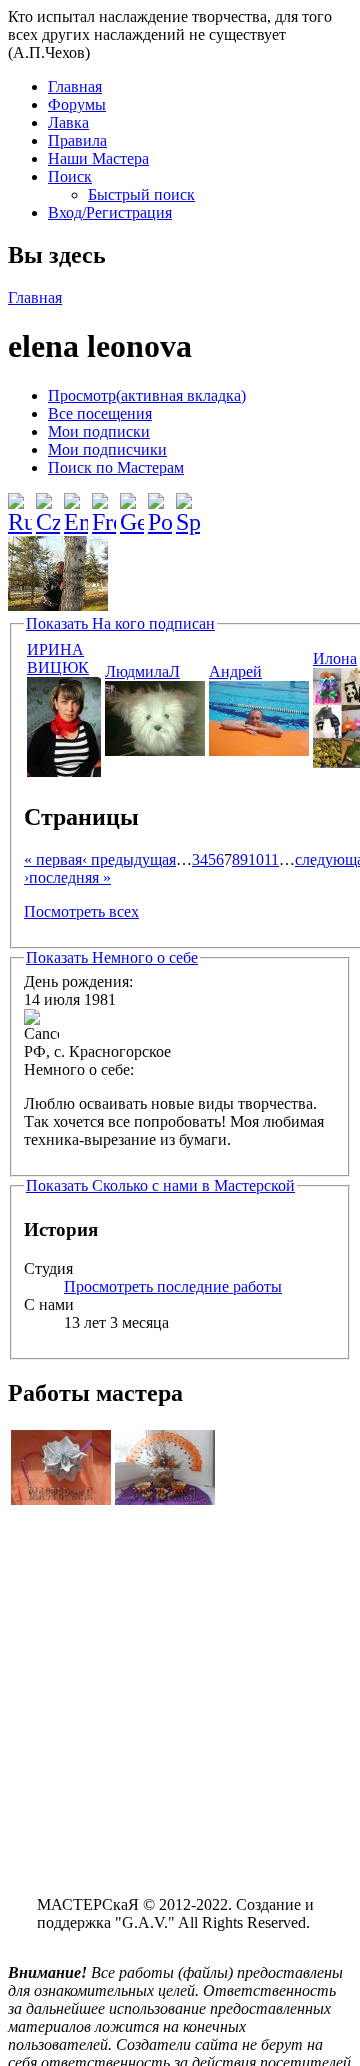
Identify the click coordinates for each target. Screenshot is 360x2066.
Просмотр (147, 395)
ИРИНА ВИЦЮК (58, 658)
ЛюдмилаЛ (142, 671)
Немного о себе (112, 957)
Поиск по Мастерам (116, 467)
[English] (76, 506)
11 (271, 859)
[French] (104, 506)
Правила (77, 140)
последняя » (70, 877)
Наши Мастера (98, 158)
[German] (132, 506)
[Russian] (20, 506)
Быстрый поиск (141, 194)
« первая (53, 859)
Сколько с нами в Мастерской (160, 1185)
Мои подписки (99, 431)
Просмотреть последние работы (173, 1286)
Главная (75, 86)
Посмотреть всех (81, 911)
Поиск (70, 176)
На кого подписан (120, 623)
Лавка (68, 122)
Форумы (77, 104)
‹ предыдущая (129, 859)
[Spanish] (188, 506)
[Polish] (160, 506)
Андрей (235, 671)
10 (256, 859)
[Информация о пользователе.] (64, 771)
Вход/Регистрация (110, 212)
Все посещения (100, 413)
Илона (335, 658)
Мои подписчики (107, 449)
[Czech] (48, 506)
